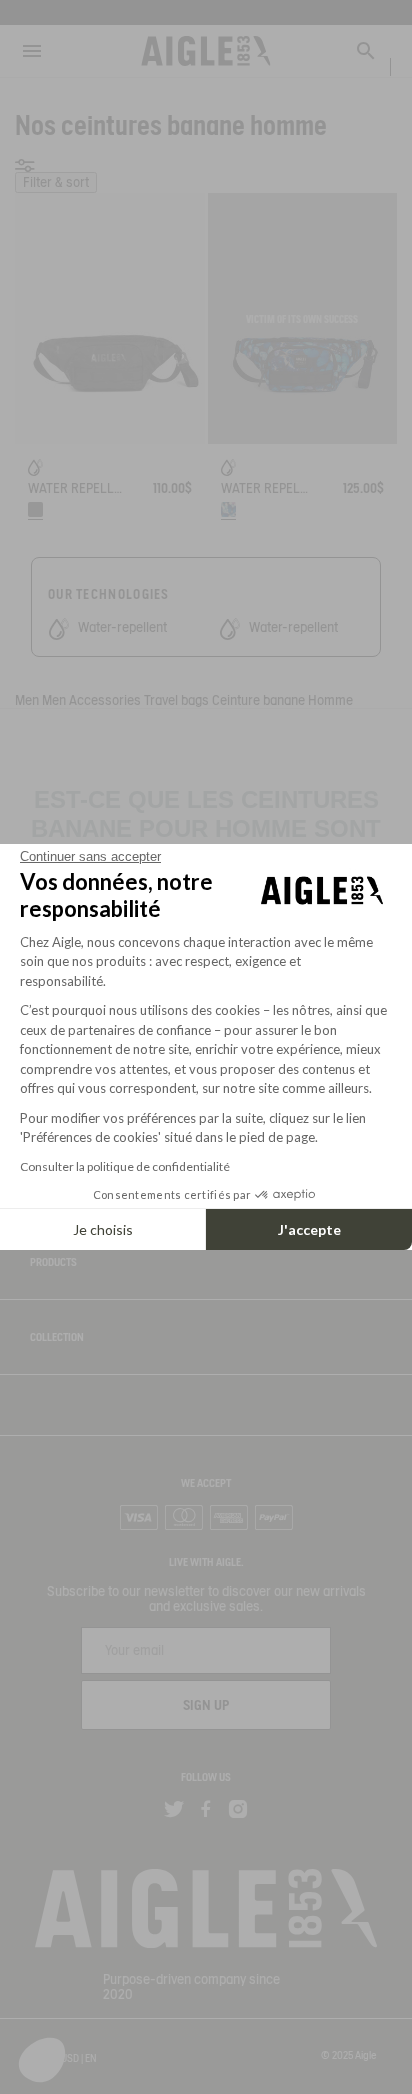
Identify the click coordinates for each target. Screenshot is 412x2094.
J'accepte (309, 1229)
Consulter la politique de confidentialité (125, 1166)
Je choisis (103, 1229)
